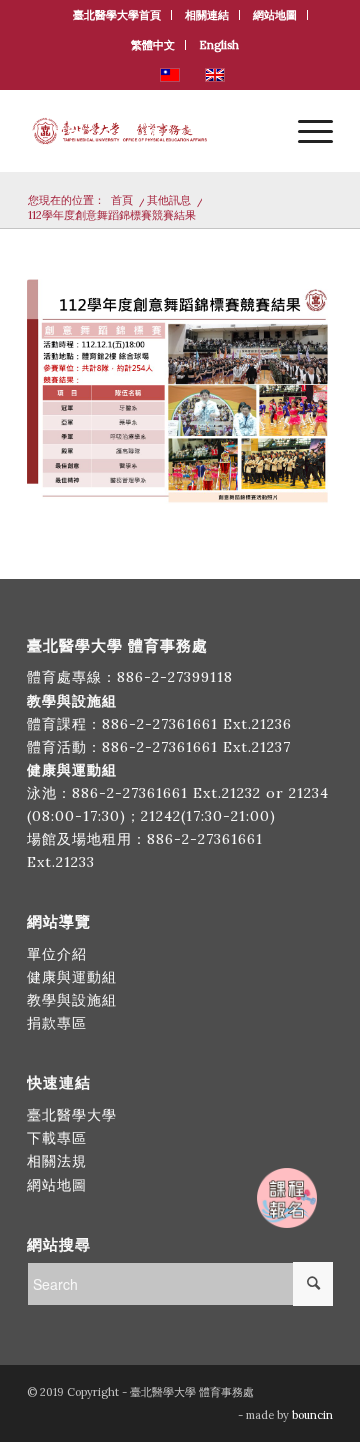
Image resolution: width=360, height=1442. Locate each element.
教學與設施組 (74, 1000)
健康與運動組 (72, 977)
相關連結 (207, 15)
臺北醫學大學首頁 (117, 15)
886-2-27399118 (175, 677)
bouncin (312, 1415)
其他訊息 (169, 200)
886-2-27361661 (160, 724)
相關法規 (57, 1161)
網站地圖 (275, 15)
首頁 (122, 200)
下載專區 (57, 1138)
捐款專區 (57, 1023)
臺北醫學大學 (72, 1115)
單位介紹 (57, 954)
